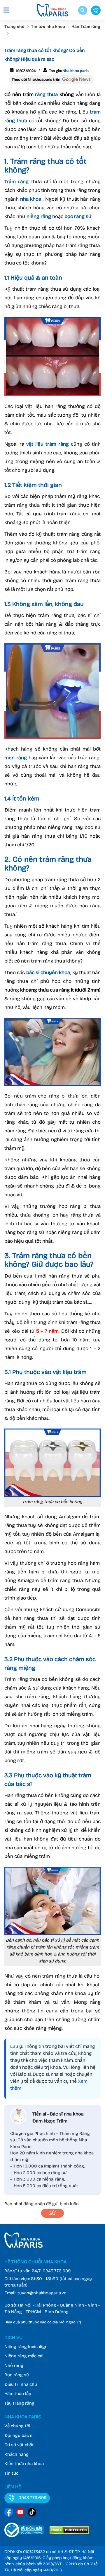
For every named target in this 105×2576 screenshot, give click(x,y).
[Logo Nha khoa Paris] (23, 2246)
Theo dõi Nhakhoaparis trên (36, 80)
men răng (16, 758)
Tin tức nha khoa (48, 26)
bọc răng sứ (78, 216)
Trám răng (16, 182)
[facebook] (9, 2513)
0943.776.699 (57, 2271)
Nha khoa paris (75, 71)
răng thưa (46, 95)
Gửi (52, 2213)
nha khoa (31, 199)
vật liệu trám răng (48, 444)
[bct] (24, 2532)
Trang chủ (14, 26)
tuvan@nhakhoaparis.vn (42, 2293)
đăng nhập (34, 2204)
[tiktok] (32, 2513)
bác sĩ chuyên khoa (48, 973)
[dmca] (69, 2532)
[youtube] (20, 2513)
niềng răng (39, 216)
